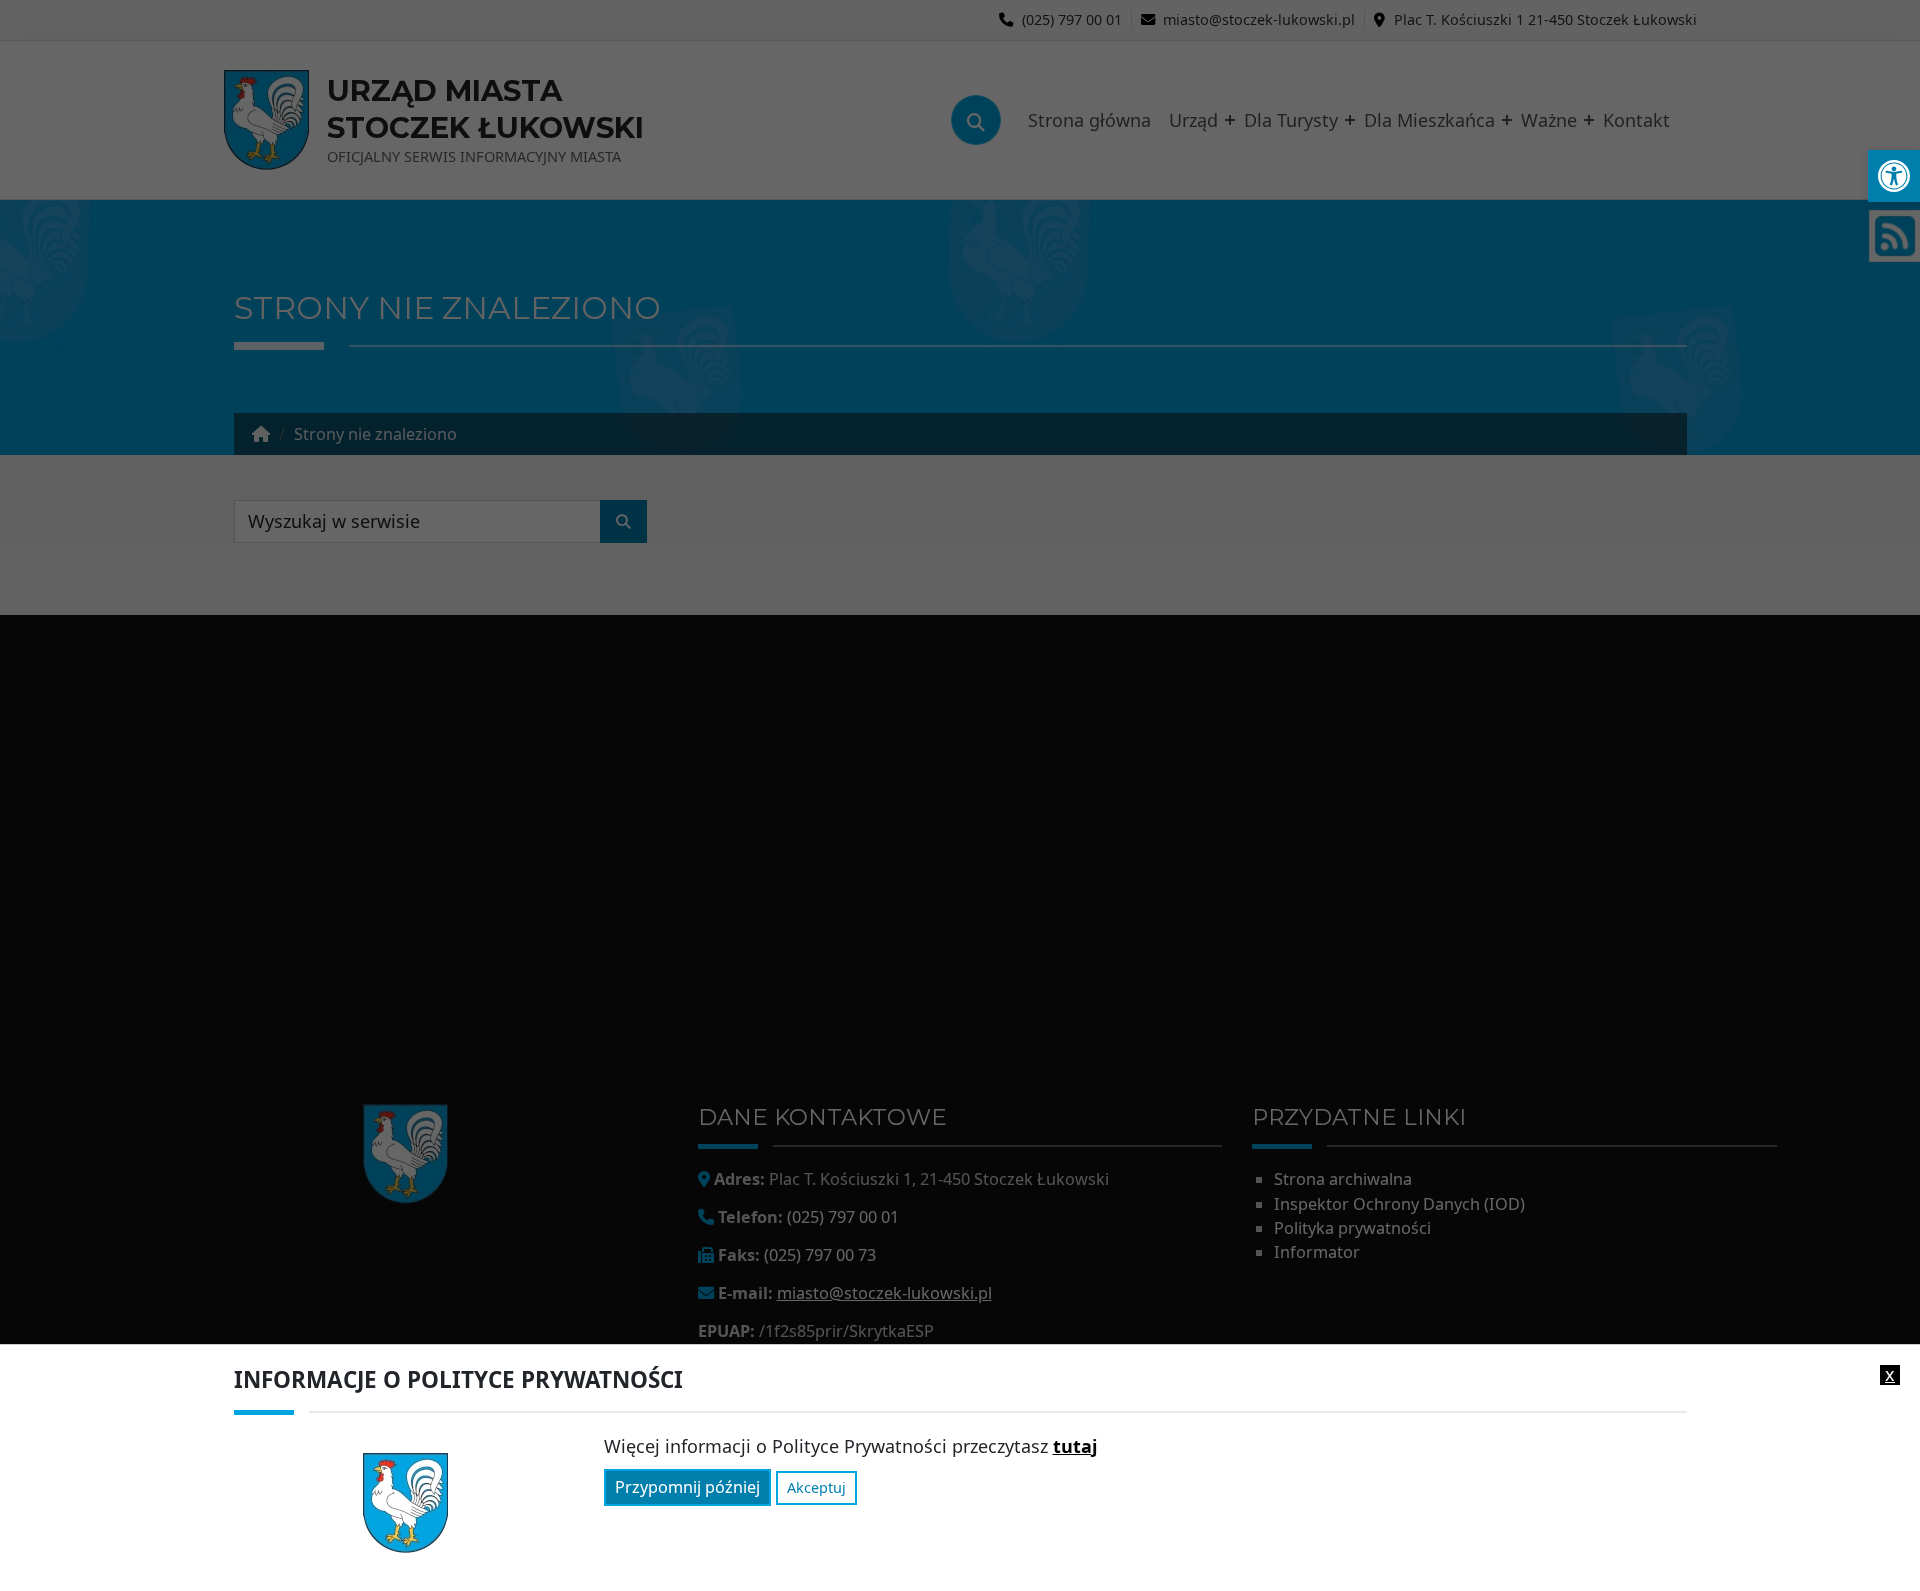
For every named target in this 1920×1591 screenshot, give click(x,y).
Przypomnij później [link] (687, 1488)
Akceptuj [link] (816, 1488)
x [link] (1890, 1375)
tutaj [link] (1075, 1446)
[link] (1894, 176)
